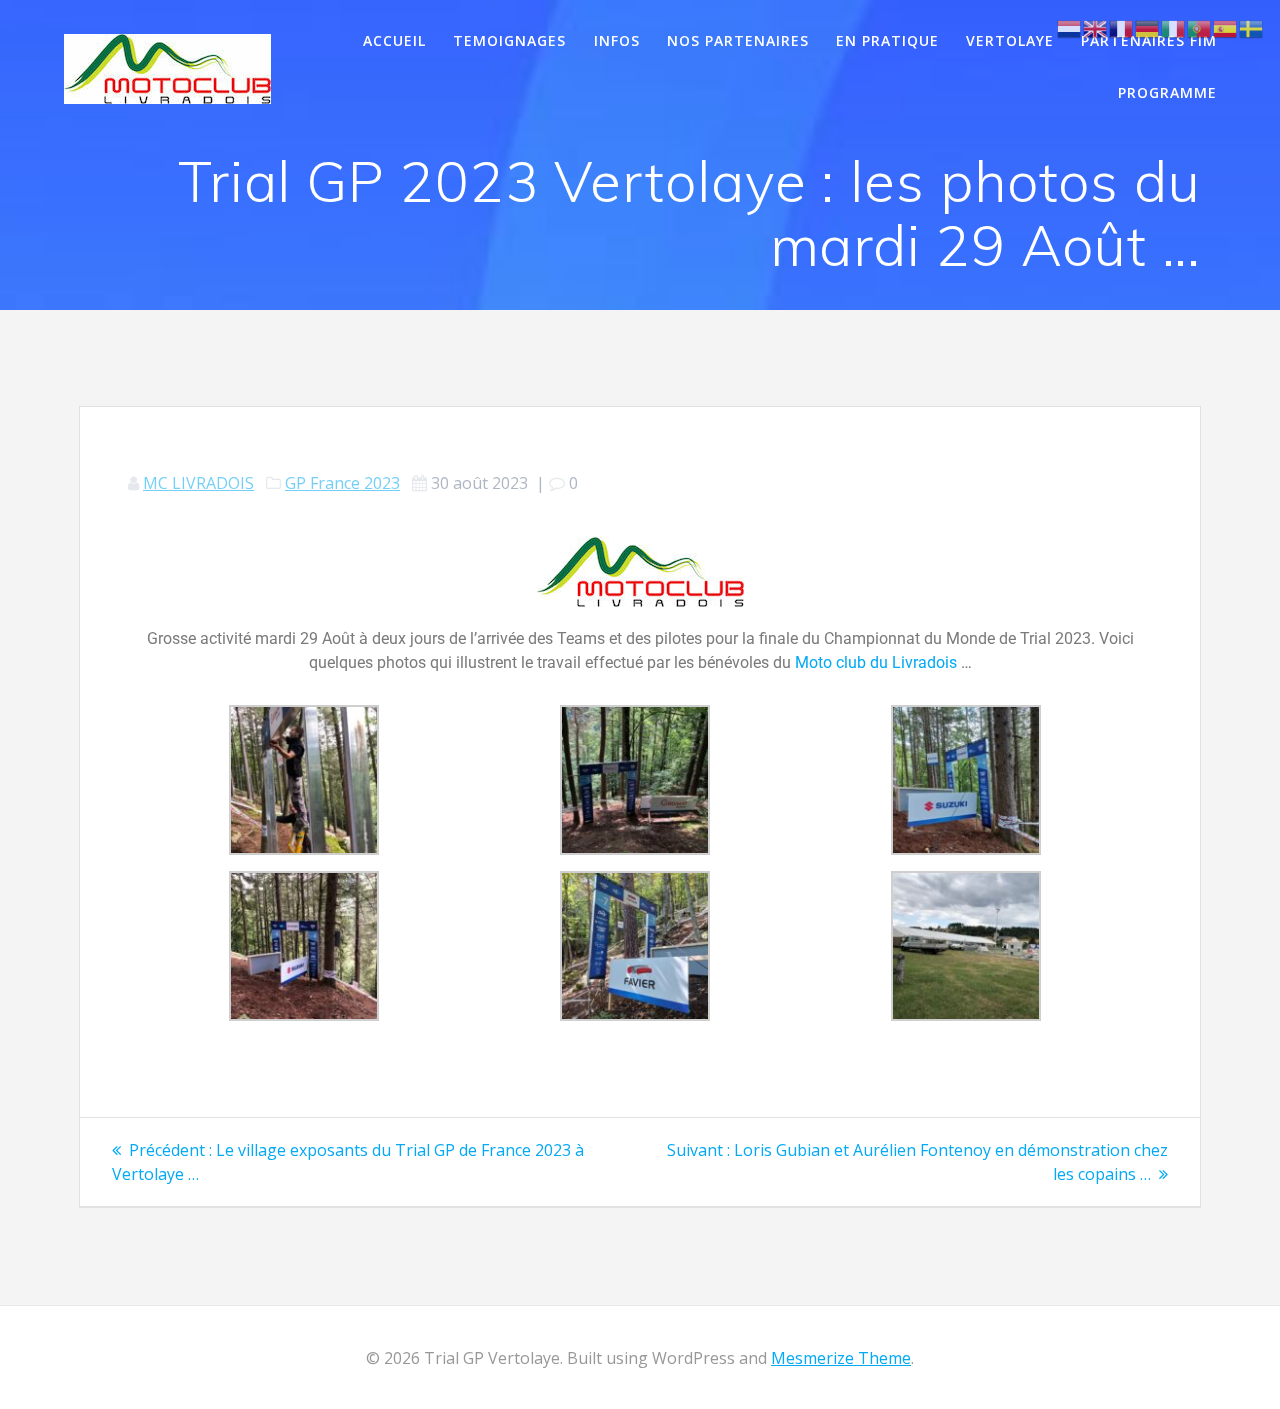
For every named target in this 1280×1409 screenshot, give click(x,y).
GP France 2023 (342, 483)
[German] (1148, 27)
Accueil (394, 40)
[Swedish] (1252, 27)
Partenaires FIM (1149, 40)
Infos (617, 40)
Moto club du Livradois (876, 662)
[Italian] (1174, 27)
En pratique (887, 40)
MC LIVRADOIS (198, 483)
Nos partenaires (738, 40)
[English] (1096, 27)
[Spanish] (1226, 27)
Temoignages (509, 40)
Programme (1167, 92)
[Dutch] (1070, 27)
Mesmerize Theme (841, 1358)
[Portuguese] (1200, 27)
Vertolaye (1010, 40)
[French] (1122, 27)
